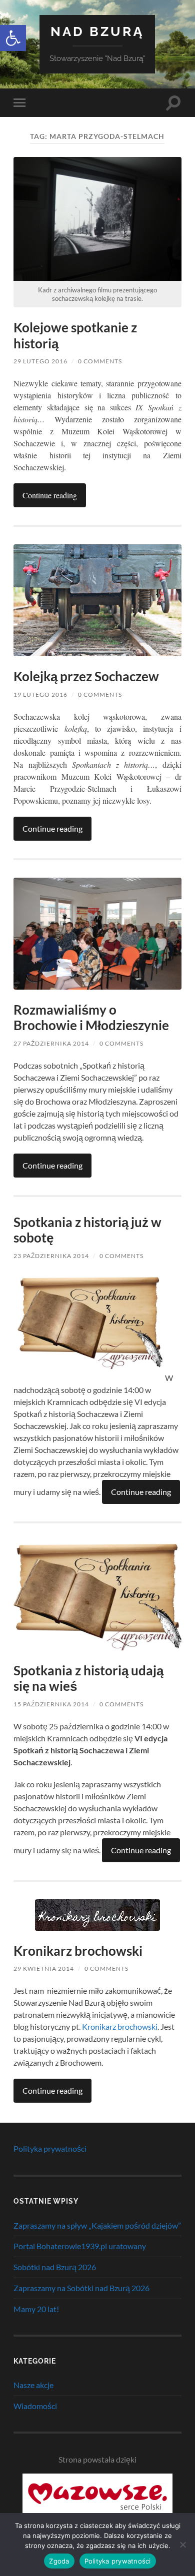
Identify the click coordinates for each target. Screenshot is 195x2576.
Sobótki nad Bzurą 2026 (55, 2267)
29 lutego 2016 (40, 361)
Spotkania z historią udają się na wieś (88, 1678)
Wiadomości (35, 2406)
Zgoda (59, 2561)
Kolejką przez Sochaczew (86, 676)
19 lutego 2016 (40, 694)
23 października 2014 (51, 1256)
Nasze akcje (33, 2385)
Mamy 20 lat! (36, 2309)
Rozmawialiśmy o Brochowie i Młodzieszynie (91, 1018)
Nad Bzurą (97, 31)
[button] (13, 38)
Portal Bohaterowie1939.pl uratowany (80, 2246)
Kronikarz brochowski (78, 1951)
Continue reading (50, 495)
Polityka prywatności (50, 2148)
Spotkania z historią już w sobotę (87, 1230)
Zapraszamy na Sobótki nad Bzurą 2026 (81, 2288)
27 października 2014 (51, 1043)
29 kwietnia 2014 (44, 1968)
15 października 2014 (51, 1704)
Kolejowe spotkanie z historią (75, 335)
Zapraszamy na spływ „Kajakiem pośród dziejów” (97, 2225)
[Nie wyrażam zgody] (182, 2545)
